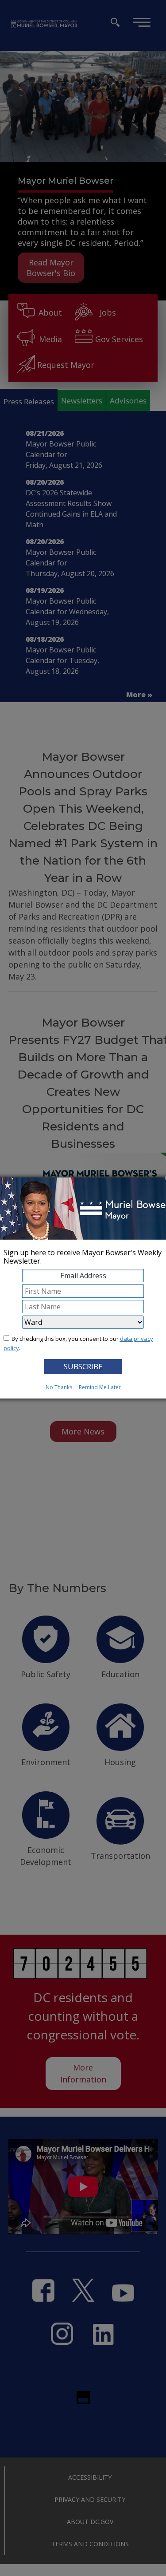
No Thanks (59, 1387)
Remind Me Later (100, 1387)
